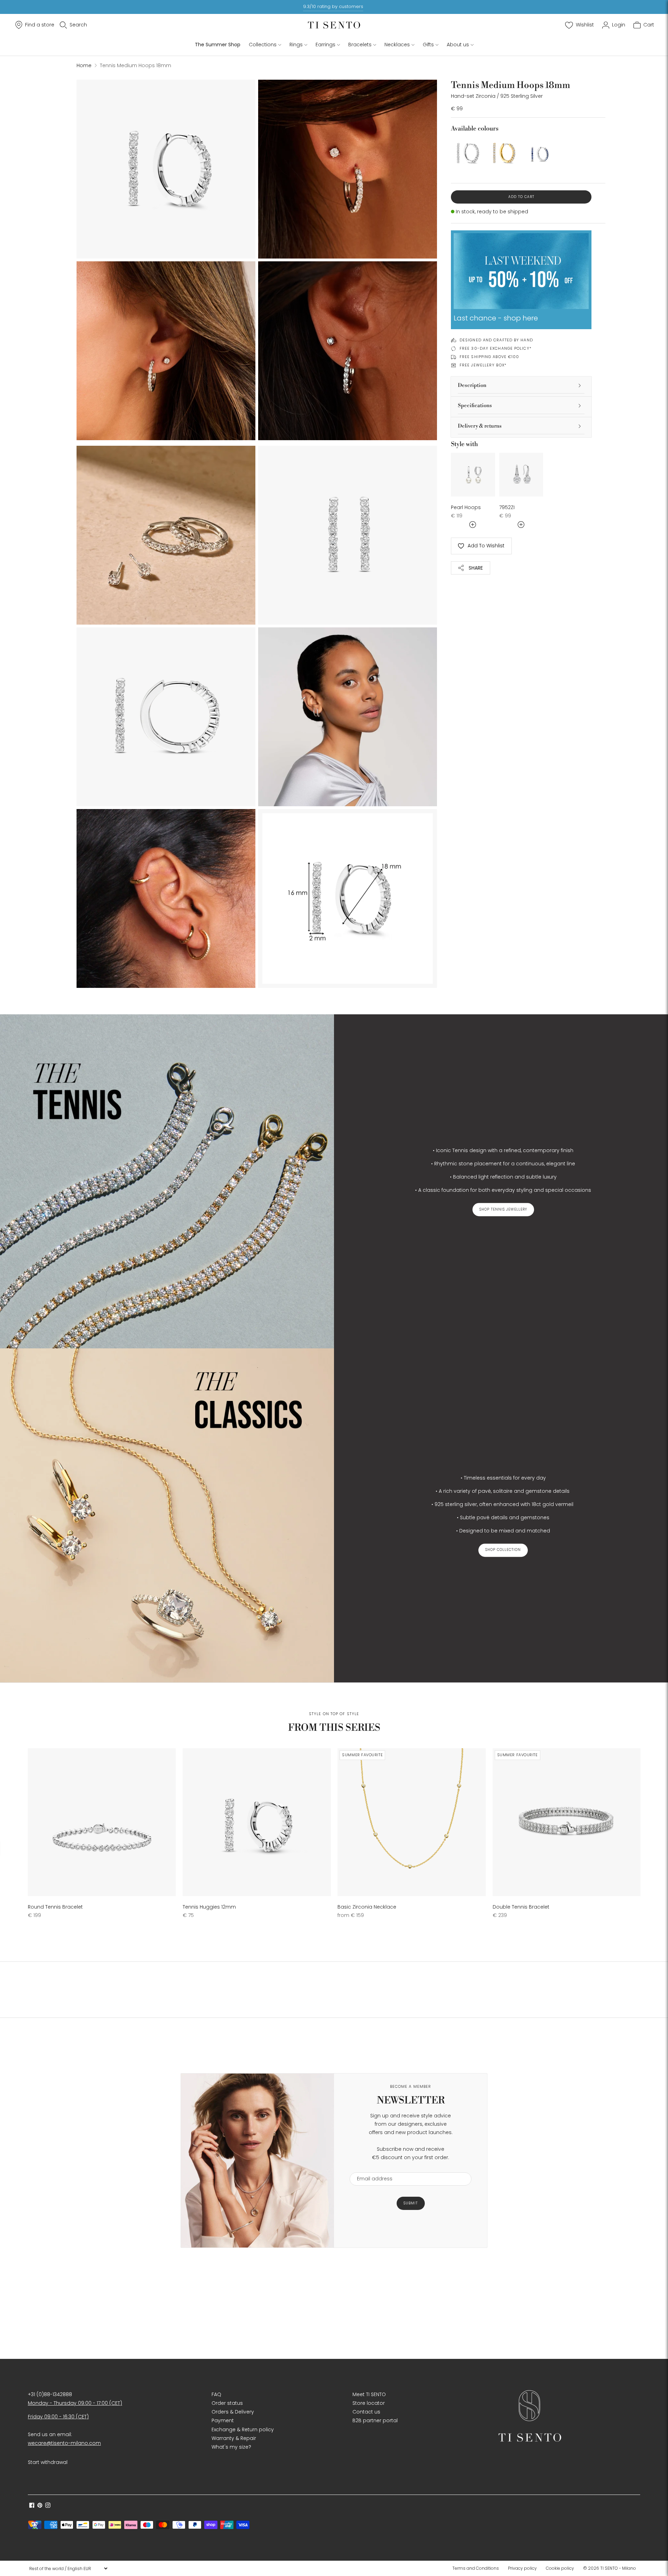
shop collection (503, 1550)
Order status (227, 2403)
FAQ (216, 2394)
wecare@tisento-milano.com (64, 2443)
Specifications (475, 406)
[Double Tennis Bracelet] (567, 1822)
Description (472, 385)
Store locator (369, 2403)
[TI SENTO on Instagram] (48, 2506)
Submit (411, 2203)
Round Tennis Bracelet (55, 1907)
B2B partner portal (375, 2420)
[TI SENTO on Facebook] (32, 2506)
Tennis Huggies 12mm (209, 1907)
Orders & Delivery (233, 2412)
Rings (296, 45)
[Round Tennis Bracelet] (102, 1822)
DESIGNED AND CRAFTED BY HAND (496, 340)
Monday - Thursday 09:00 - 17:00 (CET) (75, 2403)
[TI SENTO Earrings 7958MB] (539, 153)
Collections (263, 45)
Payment (223, 2420)
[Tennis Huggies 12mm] (257, 1822)
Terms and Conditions (476, 2568)
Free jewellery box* (483, 365)
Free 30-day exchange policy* (496, 348)
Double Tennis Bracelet (521, 1907)
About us (458, 45)
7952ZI (507, 507)
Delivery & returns (480, 426)
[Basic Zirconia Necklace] (411, 1822)
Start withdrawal (48, 2462)
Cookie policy (560, 2568)
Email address (371, 2168)
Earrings (325, 45)
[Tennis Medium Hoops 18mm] (467, 153)
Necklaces (397, 45)
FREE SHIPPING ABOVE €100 (489, 357)
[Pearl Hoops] (473, 475)
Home (84, 65)
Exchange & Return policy (243, 2430)
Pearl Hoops (466, 507)
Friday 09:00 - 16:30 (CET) (58, 2417)
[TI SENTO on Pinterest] (40, 2506)
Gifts (428, 45)
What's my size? (231, 2447)
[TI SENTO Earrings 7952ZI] (521, 475)
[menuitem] (478, 2568)
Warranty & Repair (234, 2438)
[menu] (68, 2568)
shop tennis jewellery (503, 1209)
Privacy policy (522, 2568)
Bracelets (360, 45)
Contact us (366, 2412)
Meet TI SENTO (369, 2394)
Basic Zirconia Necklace (367, 1907)
